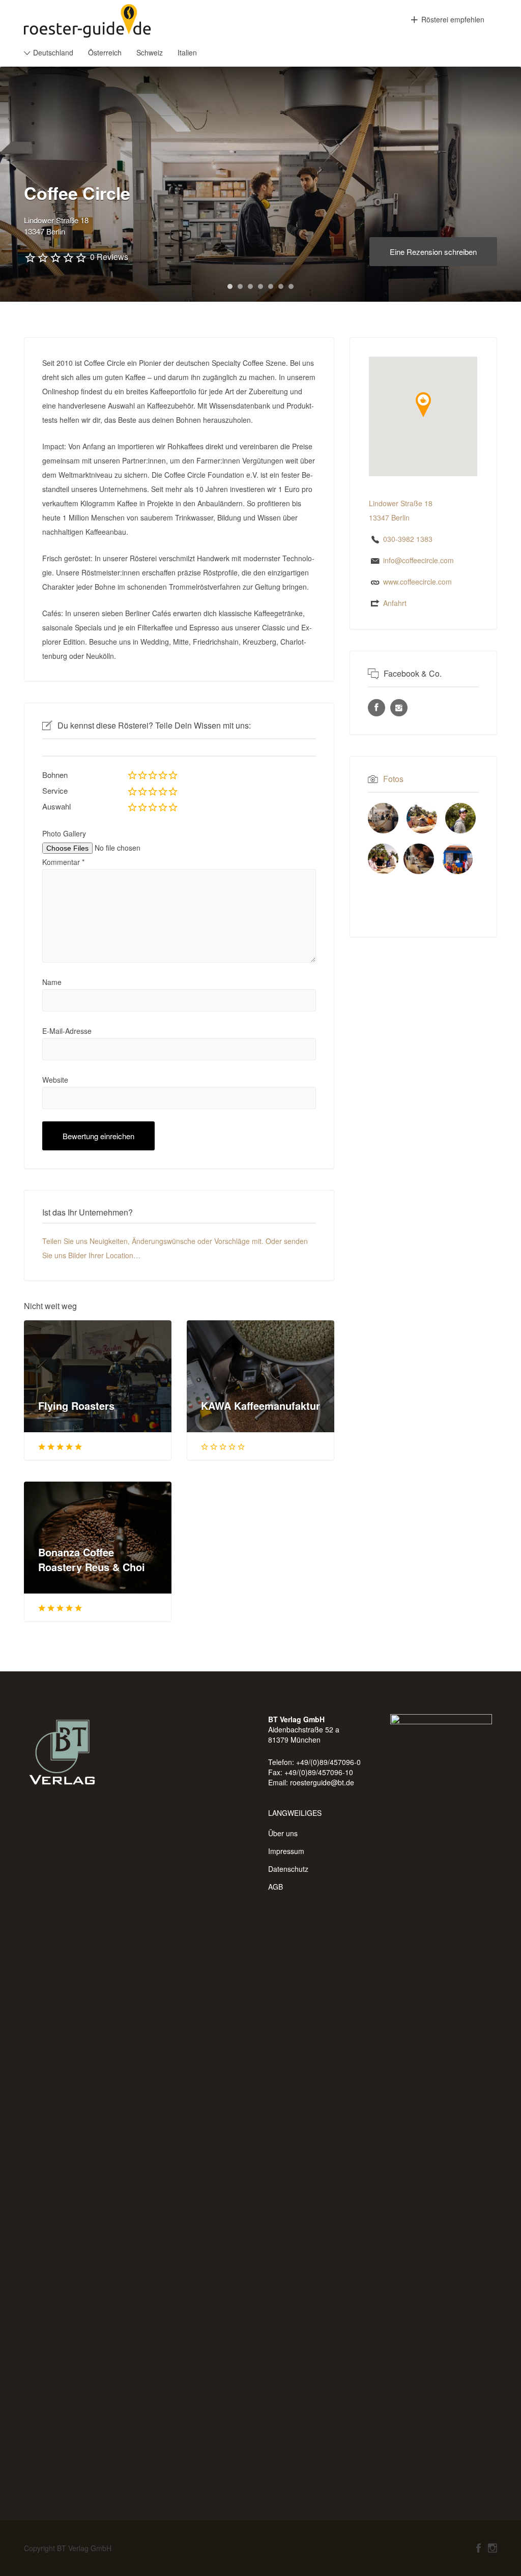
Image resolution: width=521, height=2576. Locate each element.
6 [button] (281, 286)
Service (55, 790)
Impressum (286, 1851)
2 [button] (240, 286)
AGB (276, 1887)
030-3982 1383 (408, 539)
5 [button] (271, 286)
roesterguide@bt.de (322, 1782)
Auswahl (56, 806)
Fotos (393, 779)
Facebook (479, 2548)
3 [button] (250, 286)
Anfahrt (395, 603)
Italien (187, 52)
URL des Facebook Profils (377, 708)
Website (55, 1080)
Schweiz (150, 52)
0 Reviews (109, 257)
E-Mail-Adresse (67, 1031)
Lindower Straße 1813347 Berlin (56, 226)
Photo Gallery (64, 833)
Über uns (283, 1833)
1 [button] (230, 286)
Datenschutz (288, 1869)
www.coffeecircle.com (417, 582)
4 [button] (260, 286)
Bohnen (55, 775)
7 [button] (291, 286)
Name (52, 982)
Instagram (493, 2548)
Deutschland (53, 52)
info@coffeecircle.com (418, 560)
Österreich (105, 52)
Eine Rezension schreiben (433, 252)
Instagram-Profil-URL (399, 708)
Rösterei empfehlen (453, 19)
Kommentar (63, 862)
